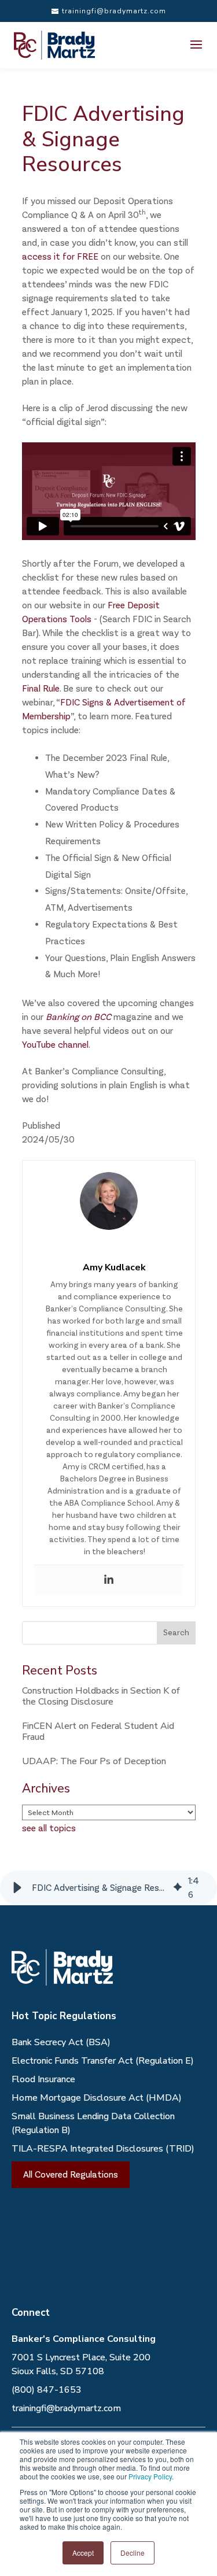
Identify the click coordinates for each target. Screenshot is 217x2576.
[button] (17, 1888)
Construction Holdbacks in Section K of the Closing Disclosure (101, 1696)
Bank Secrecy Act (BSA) (61, 2042)
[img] (178, 1888)
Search (176, 1633)
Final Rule (41, 688)
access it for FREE (60, 256)
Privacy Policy (150, 2476)
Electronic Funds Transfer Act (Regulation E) (103, 2061)
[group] (108, 1888)
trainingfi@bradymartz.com (66, 2408)
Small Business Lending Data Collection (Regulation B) (93, 2123)
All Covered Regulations (71, 2174)
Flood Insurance (43, 2079)
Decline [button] (133, 2553)
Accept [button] (83, 2553)
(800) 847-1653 (47, 2390)
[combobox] (98, 1633)
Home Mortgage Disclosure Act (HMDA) (97, 2098)
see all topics (49, 1828)
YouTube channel (55, 1045)
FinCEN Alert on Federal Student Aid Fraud (98, 1731)
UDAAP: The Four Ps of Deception (94, 1761)
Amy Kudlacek (114, 1267)
